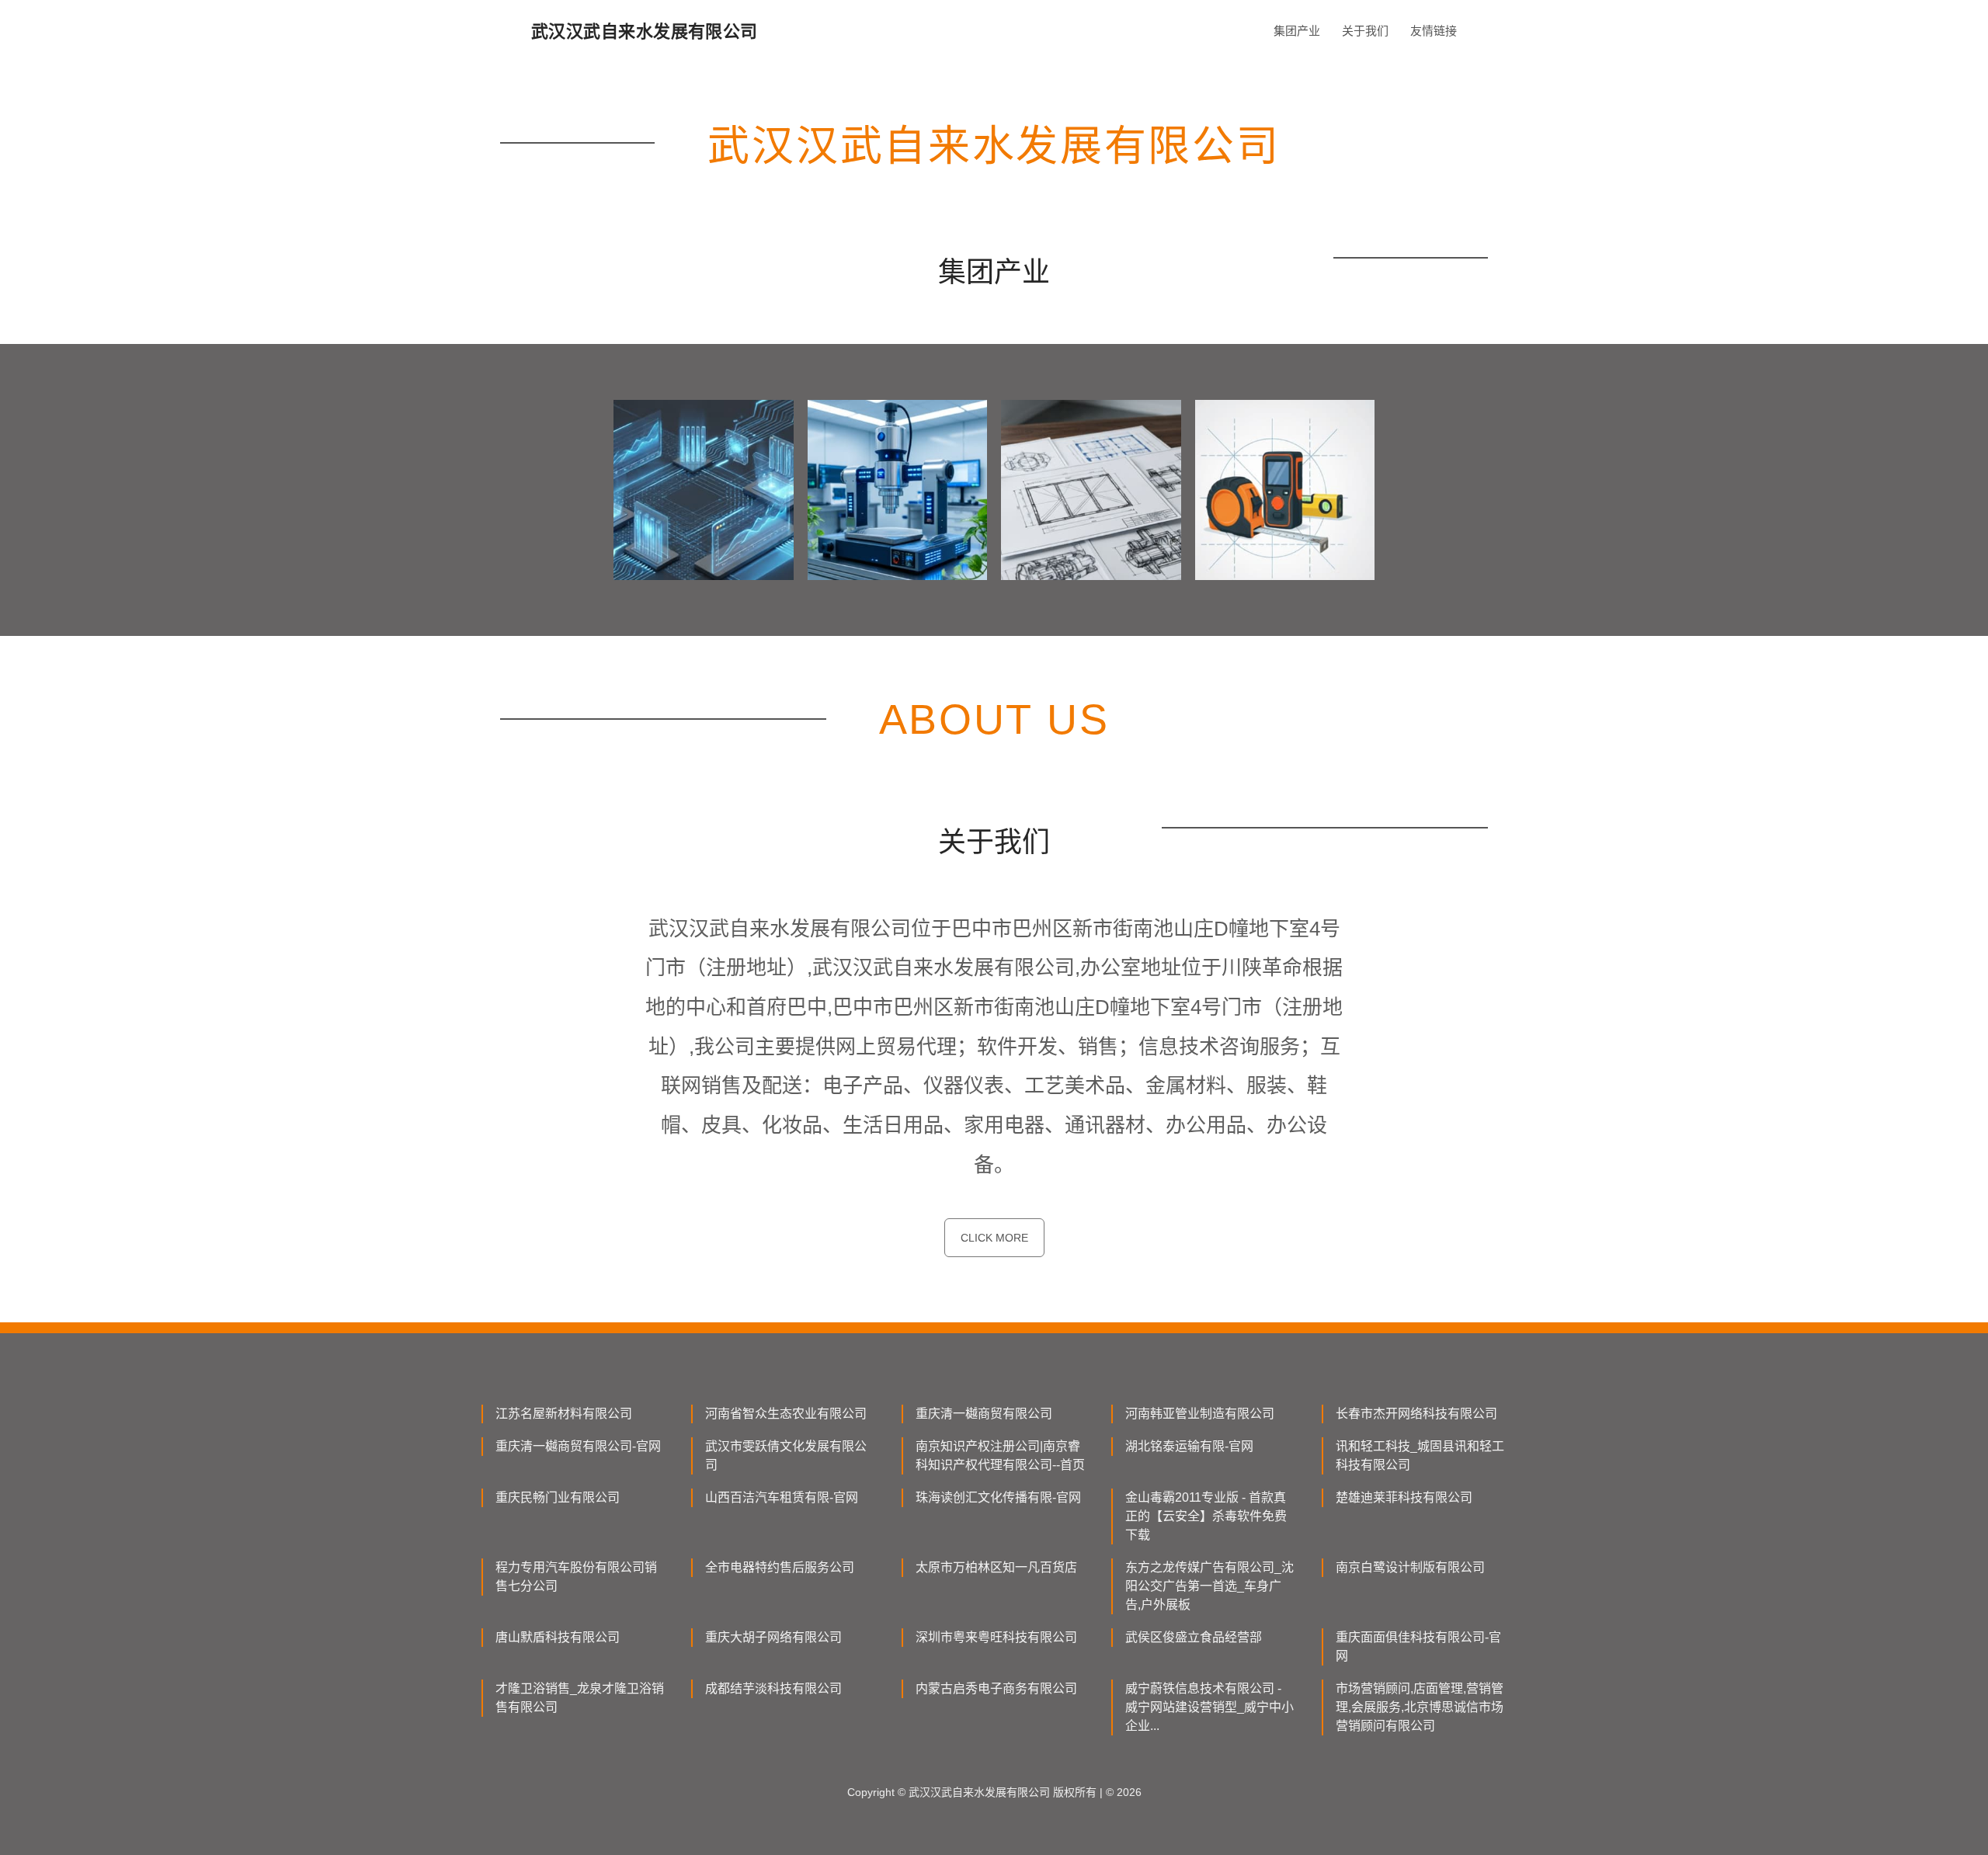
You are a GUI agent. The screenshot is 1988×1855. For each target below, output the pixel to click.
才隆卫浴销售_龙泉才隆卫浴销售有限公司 (580, 1698)
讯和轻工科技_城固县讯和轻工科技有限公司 (1420, 1456)
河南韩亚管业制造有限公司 (1200, 1414)
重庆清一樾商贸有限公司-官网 (578, 1446)
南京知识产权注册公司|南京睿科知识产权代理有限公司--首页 (1000, 1456)
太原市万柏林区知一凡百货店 (996, 1567)
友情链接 (1434, 31)
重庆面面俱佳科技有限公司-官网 (1418, 1647)
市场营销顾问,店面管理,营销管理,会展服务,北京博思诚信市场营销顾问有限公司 (1420, 1707)
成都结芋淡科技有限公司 (773, 1688)
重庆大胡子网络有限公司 (773, 1637)
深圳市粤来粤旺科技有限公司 (996, 1637)
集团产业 (1297, 31)
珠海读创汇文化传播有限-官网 (998, 1497)
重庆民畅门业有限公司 (558, 1497)
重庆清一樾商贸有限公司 (984, 1414)
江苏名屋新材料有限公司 (564, 1414)
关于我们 (1365, 31)
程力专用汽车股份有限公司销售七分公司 (576, 1577)
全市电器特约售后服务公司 (780, 1567)
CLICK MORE (994, 1238)
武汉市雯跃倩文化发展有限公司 (786, 1456)
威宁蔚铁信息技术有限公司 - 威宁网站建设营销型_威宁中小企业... (1209, 1707)
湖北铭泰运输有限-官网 (1189, 1446)
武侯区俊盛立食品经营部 (1194, 1637)
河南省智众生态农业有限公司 (786, 1414)
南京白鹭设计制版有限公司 (1410, 1567)
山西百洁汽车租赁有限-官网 (782, 1497)
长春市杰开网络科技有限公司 (1416, 1414)
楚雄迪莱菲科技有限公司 (1404, 1497)
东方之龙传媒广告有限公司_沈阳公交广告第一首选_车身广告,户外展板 (1209, 1586)
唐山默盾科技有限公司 (558, 1637)
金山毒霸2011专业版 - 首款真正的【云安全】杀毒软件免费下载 (1206, 1516)
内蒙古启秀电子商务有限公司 (996, 1688)
